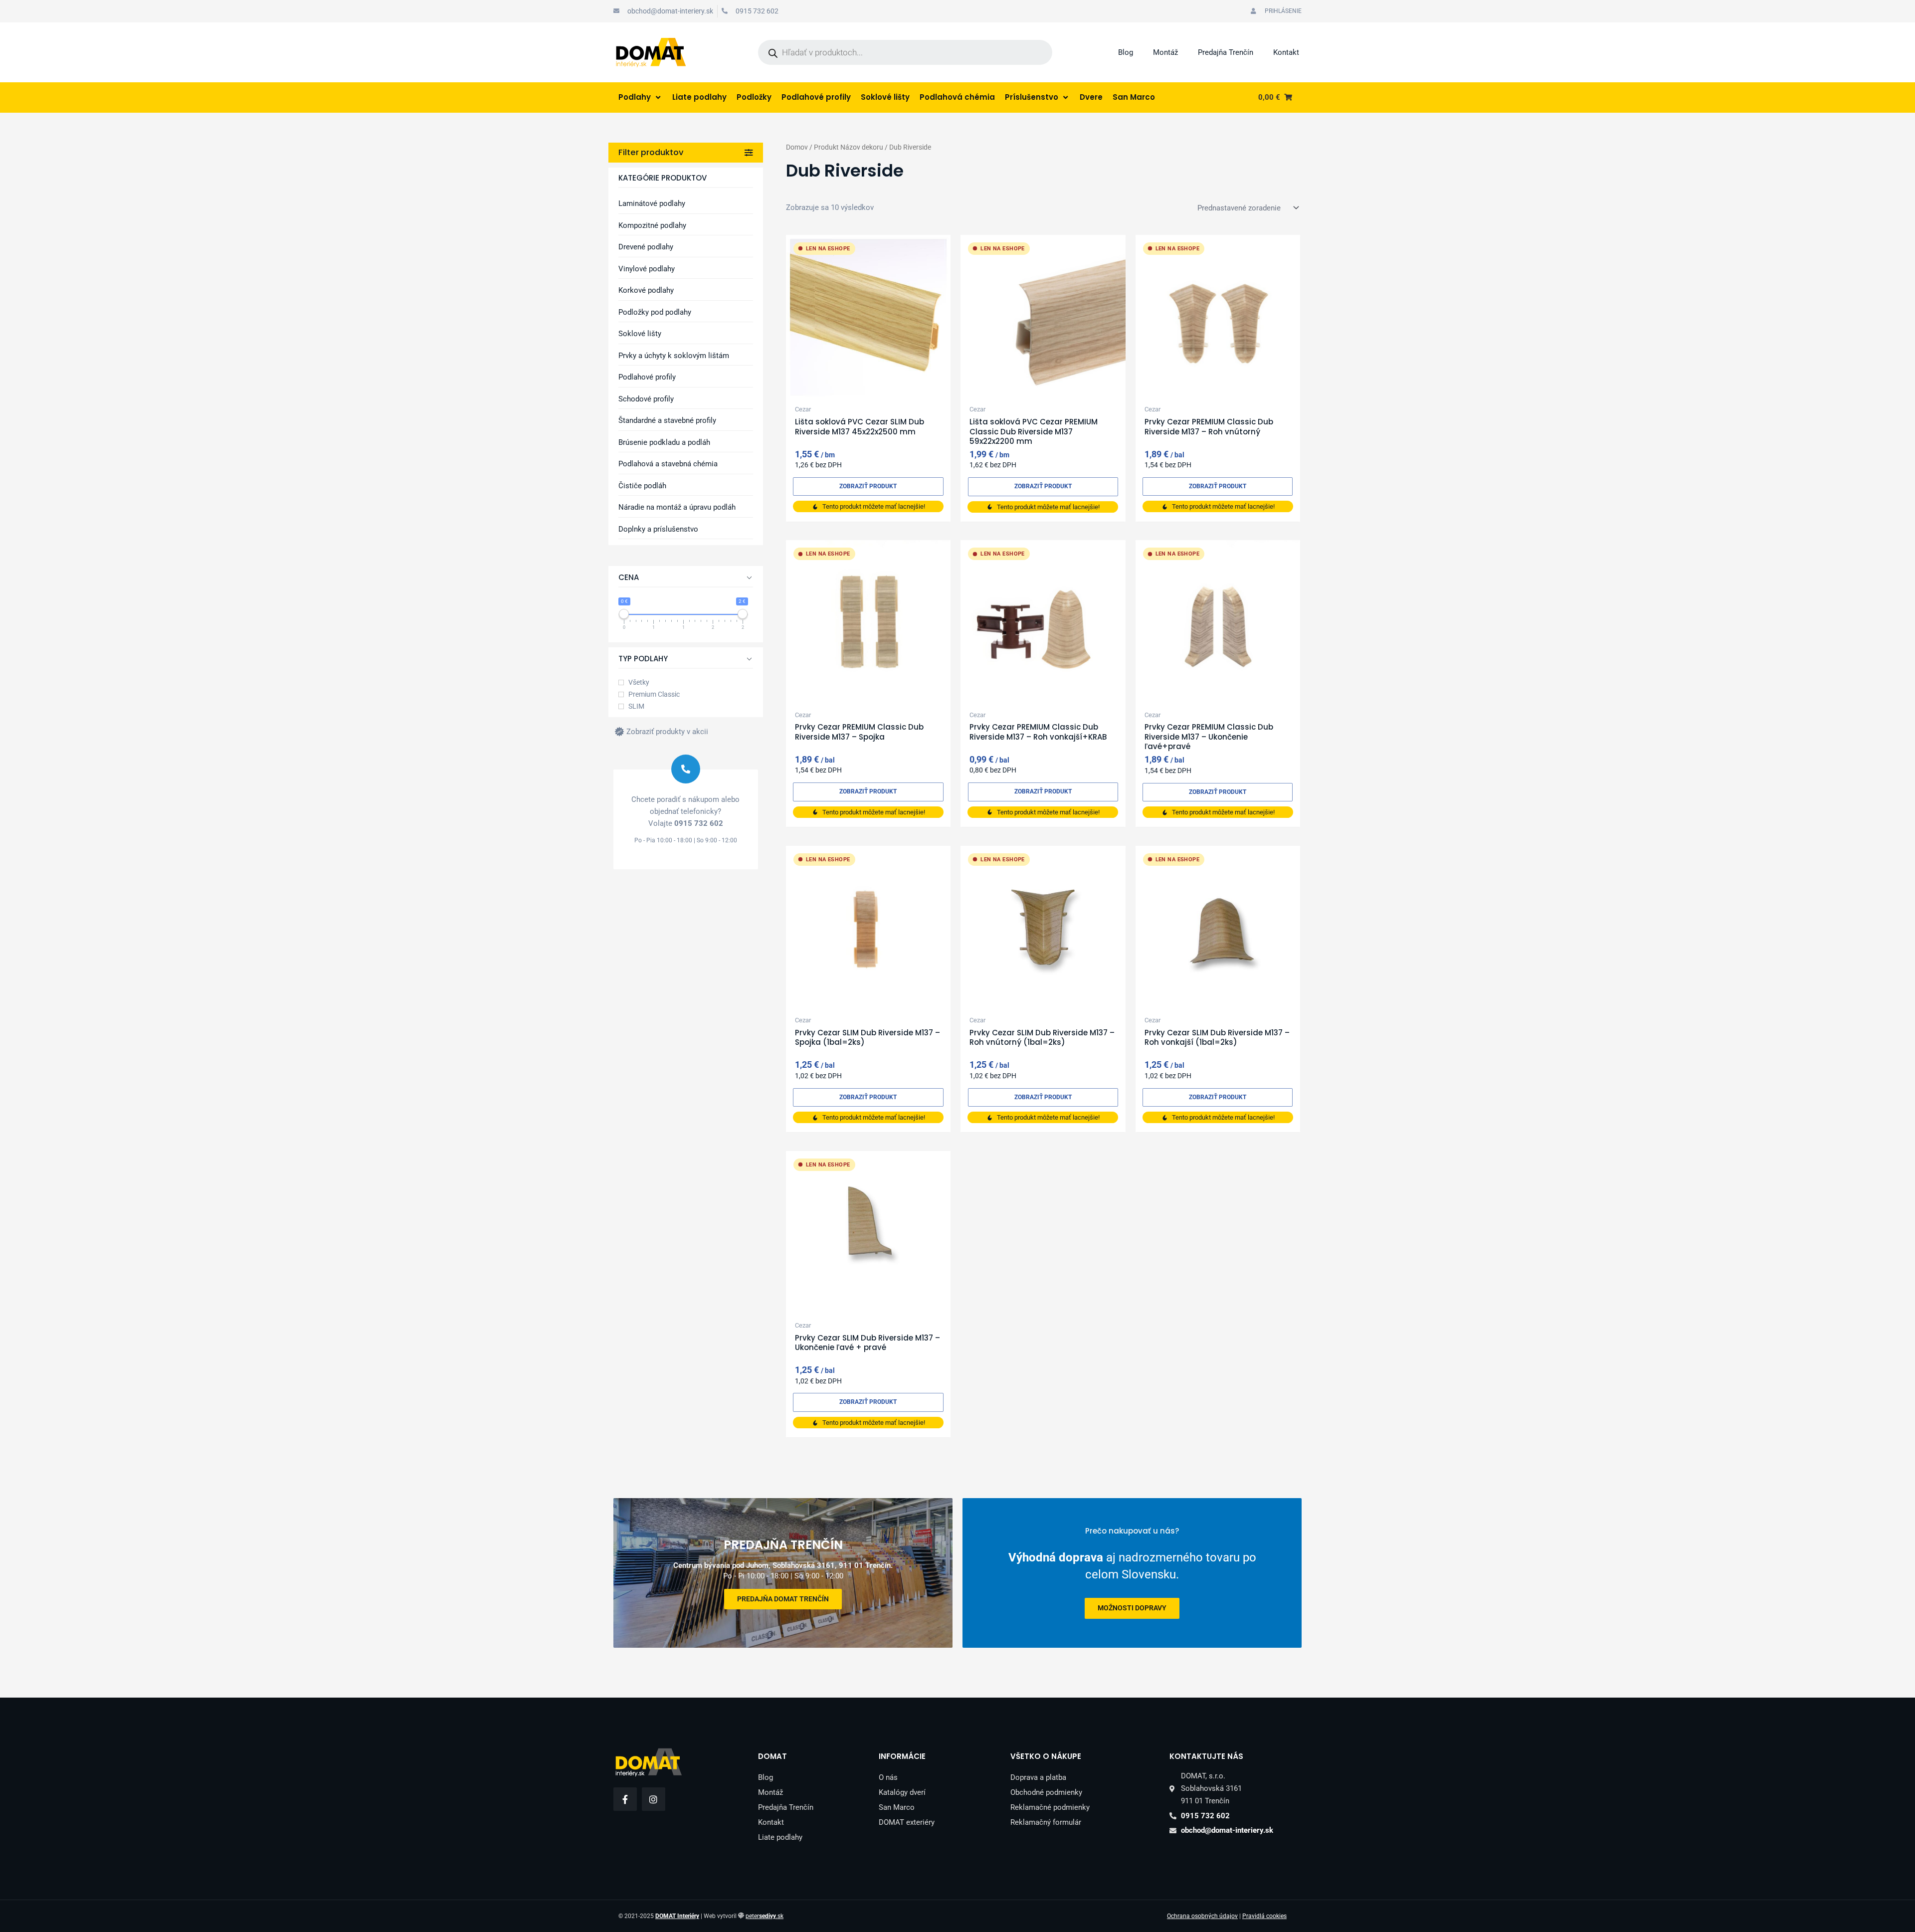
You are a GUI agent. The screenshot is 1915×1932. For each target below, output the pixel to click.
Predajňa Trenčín (1226, 52)
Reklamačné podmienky (1050, 1807)
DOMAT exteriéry (907, 1822)
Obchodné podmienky (1046, 1792)
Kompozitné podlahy (652, 225)
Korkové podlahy (646, 290)
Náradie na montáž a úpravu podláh (677, 507)
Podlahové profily (647, 377)
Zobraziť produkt (868, 486)
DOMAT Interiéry (677, 1916)
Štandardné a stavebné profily (667, 420)
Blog (1126, 52)
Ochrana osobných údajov (1202, 1916)
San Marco (897, 1807)
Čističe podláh (642, 486)
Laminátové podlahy (652, 203)
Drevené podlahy (646, 247)
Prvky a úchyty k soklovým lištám (674, 356)
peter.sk (765, 1916)
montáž (1132, 1608)
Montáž (1165, 52)
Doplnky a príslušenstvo (658, 529)
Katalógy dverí (902, 1792)
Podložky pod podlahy (655, 312)
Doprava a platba (1038, 1777)
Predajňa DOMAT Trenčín (783, 1599)
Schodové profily (646, 399)
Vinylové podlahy (647, 269)
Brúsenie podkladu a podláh (664, 442)
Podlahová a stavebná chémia (668, 464)
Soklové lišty (640, 334)
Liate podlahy (780, 1837)
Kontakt (1286, 52)
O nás (888, 1777)
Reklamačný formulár (1046, 1822)
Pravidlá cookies (1264, 1916)
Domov (797, 147)
